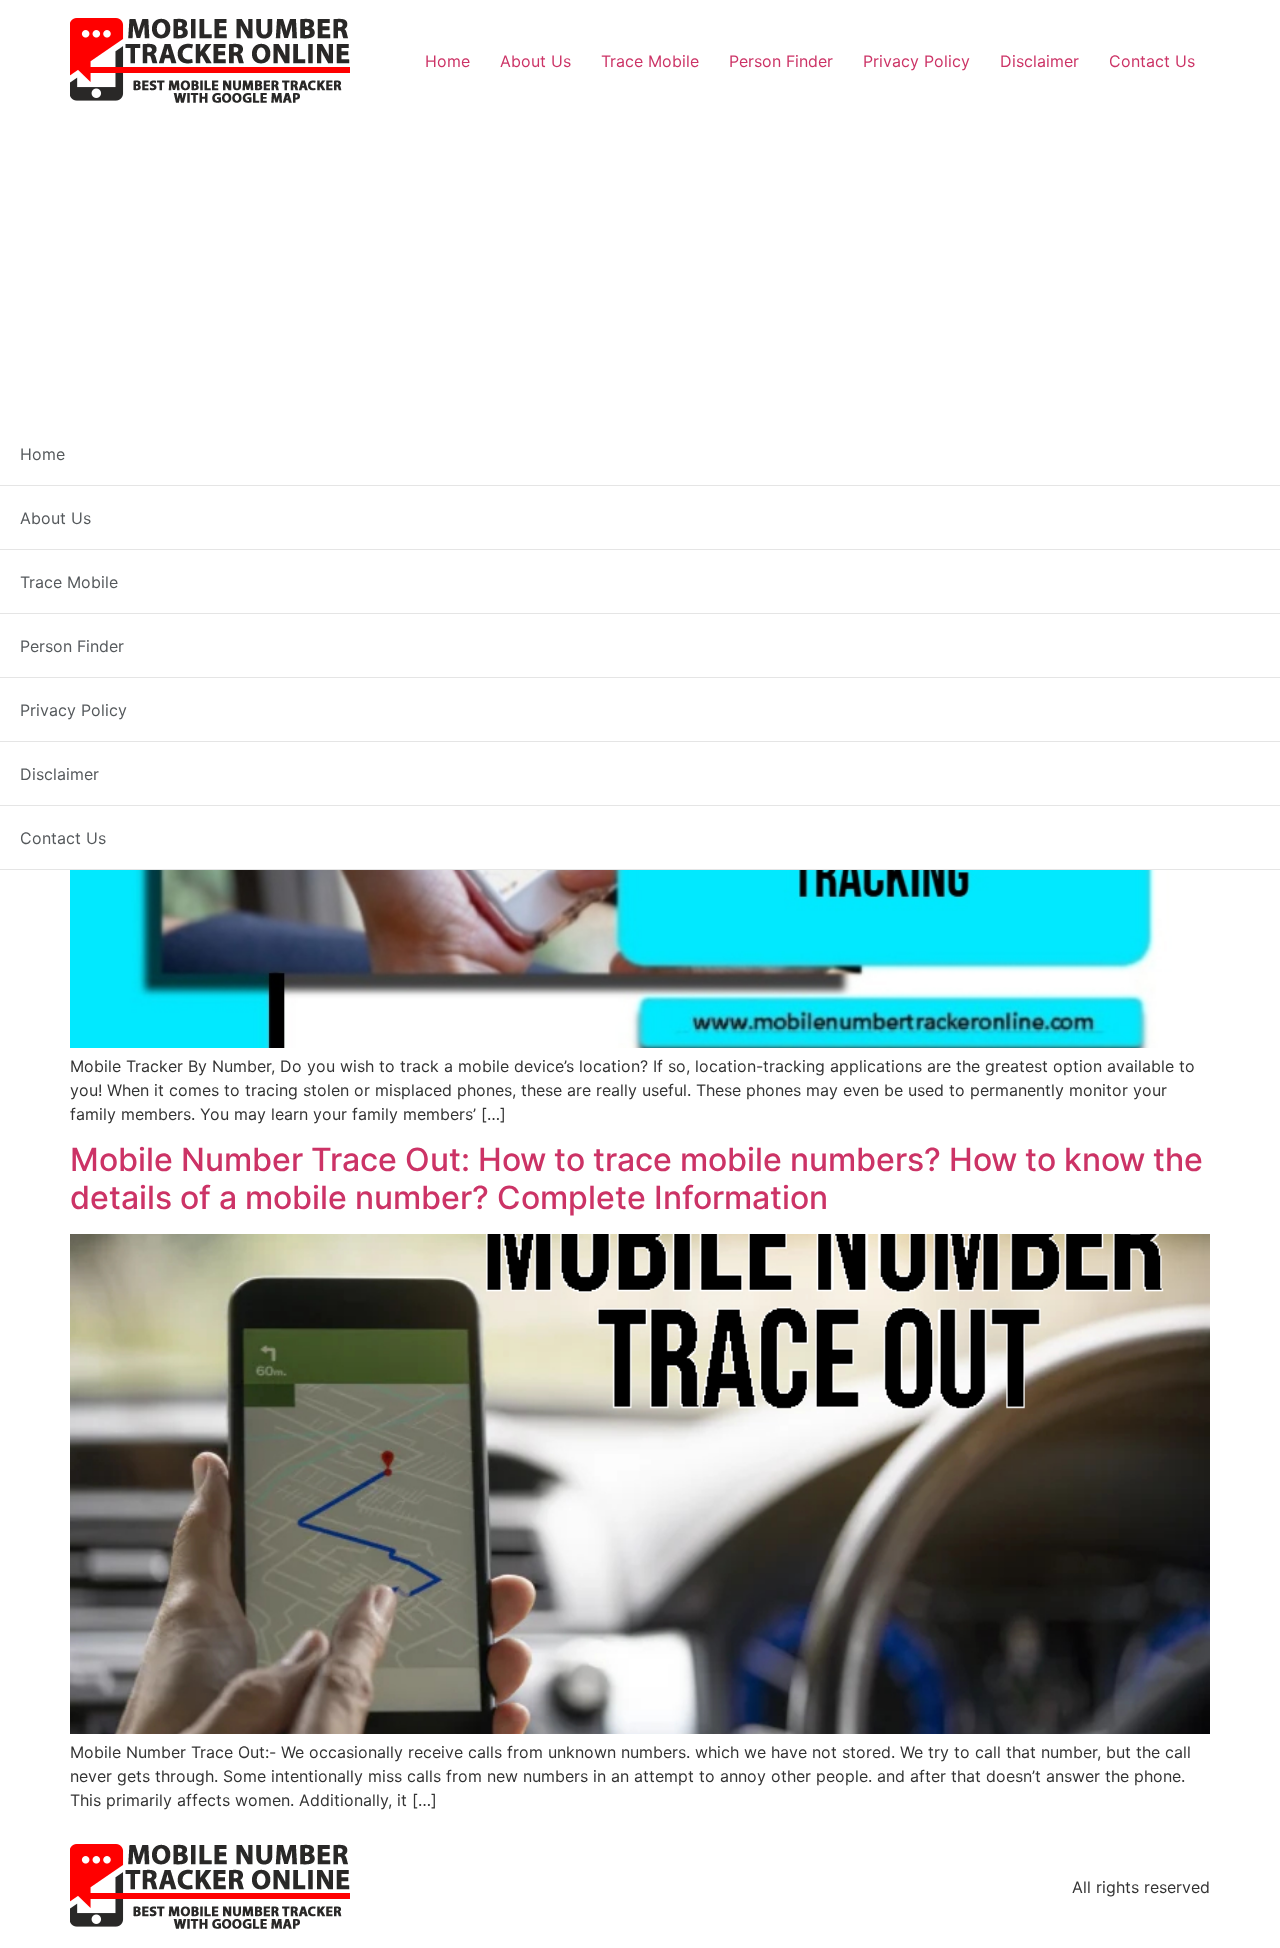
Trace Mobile (650, 61)
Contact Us (1152, 61)
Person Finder (781, 61)
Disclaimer (1039, 61)
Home (447, 61)
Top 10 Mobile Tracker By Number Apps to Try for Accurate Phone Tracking (638, 512)
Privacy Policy (916, 61)
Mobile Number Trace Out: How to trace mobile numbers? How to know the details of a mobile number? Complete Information (636, 1178)
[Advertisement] (640, 256)
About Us (535, 61)
